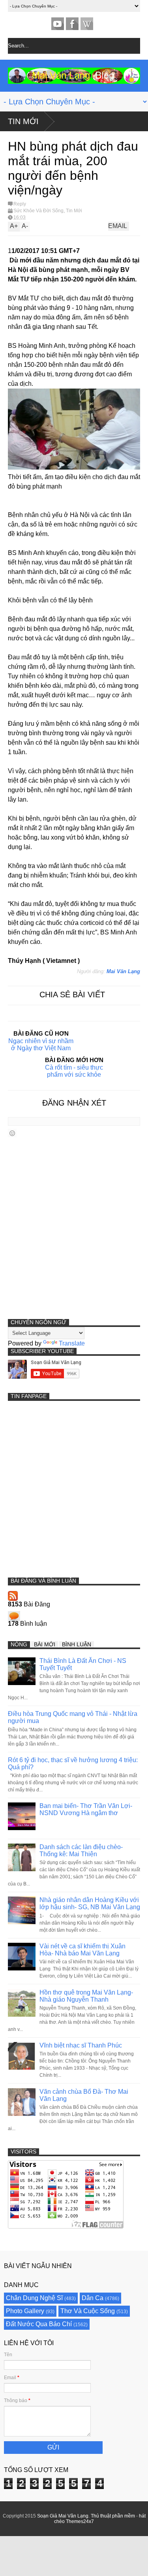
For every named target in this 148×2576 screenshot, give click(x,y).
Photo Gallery (25, 2311)
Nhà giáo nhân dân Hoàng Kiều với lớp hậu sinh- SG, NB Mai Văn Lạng (90, 1903)
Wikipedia (87, 24)
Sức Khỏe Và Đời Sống (38, 211)
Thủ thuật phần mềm (113, 2516)
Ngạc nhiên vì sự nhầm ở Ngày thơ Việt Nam (41, 1045)
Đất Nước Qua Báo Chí (39, 2324)
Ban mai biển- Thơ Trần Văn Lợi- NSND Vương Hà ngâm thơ (86, 1809)
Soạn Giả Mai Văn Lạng (63, 2516)
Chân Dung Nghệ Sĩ (34, 2298)
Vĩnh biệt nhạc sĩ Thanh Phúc (81, 2045)
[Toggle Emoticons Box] (12, 1133)
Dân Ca (93, 2298)
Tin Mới (23, 121)
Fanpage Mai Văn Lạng (72, 24)
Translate (72, 1343)
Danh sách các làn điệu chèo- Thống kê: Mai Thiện (81, 1850)
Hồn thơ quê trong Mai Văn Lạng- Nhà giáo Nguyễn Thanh (86, 1996)
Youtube (58, 24)
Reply (20, 204)
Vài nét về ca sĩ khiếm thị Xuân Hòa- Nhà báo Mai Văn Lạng (82, 1950)
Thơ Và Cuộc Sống (88, 2311)
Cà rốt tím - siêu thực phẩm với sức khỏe (74, 1071)
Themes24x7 (80, 2521)
